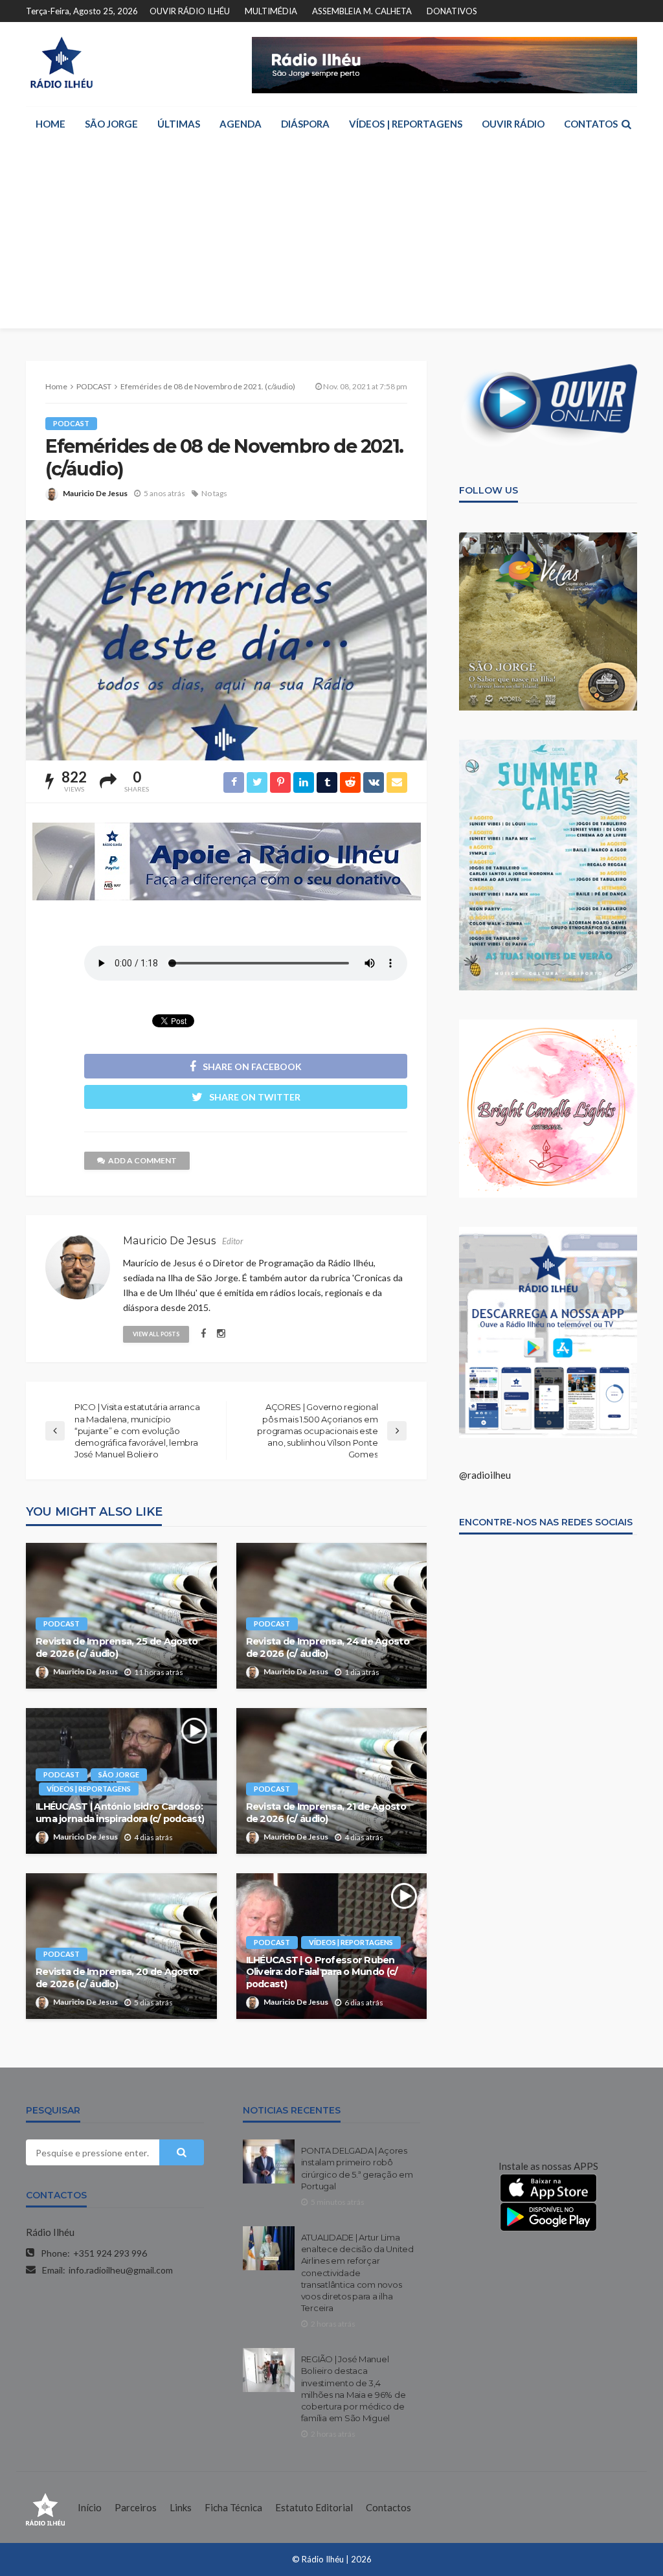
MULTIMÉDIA (271, 11)
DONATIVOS (452, 11)
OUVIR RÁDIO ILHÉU (190, 11)
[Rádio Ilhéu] (61, 63)
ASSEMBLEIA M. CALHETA (362, 11)
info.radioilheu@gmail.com (121, 2270)
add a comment (142, 1160)
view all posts (156, 1334)
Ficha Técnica (233, 2507)
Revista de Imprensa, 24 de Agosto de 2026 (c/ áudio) (328, 1647)
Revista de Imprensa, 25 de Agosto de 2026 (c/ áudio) (117, 1647)
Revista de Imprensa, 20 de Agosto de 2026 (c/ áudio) (117, 1978)
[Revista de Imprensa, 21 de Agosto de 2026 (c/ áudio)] (332, 1781)
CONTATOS (591, 124)
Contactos (388, 2507)
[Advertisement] (331, 238)
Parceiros (136, 2507)
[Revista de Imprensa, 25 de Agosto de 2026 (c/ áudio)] (121, 1616)
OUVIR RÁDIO (513, 124)
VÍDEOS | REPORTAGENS (406, 124)
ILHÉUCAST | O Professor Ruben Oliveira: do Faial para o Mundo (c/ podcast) (322, 1972)
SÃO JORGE (111, 124)
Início (90, 2507)
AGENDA (241, 124)
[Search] (626, 124)
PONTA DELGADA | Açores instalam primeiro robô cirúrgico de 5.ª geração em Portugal (357, 2168)
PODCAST (71, 423)
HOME (51, 124)
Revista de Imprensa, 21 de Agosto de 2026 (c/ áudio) (326, 1813)
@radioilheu (485, 1475)
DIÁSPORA (305, 124)
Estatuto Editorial (314, 2507)
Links (181, 2507)
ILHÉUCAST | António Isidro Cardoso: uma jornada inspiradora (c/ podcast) (120, 1813)
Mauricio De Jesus (95, 493)
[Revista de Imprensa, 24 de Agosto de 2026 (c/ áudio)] (332, 1616)
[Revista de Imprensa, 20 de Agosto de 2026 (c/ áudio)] (121, 1946)
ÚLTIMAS (179, 124)
